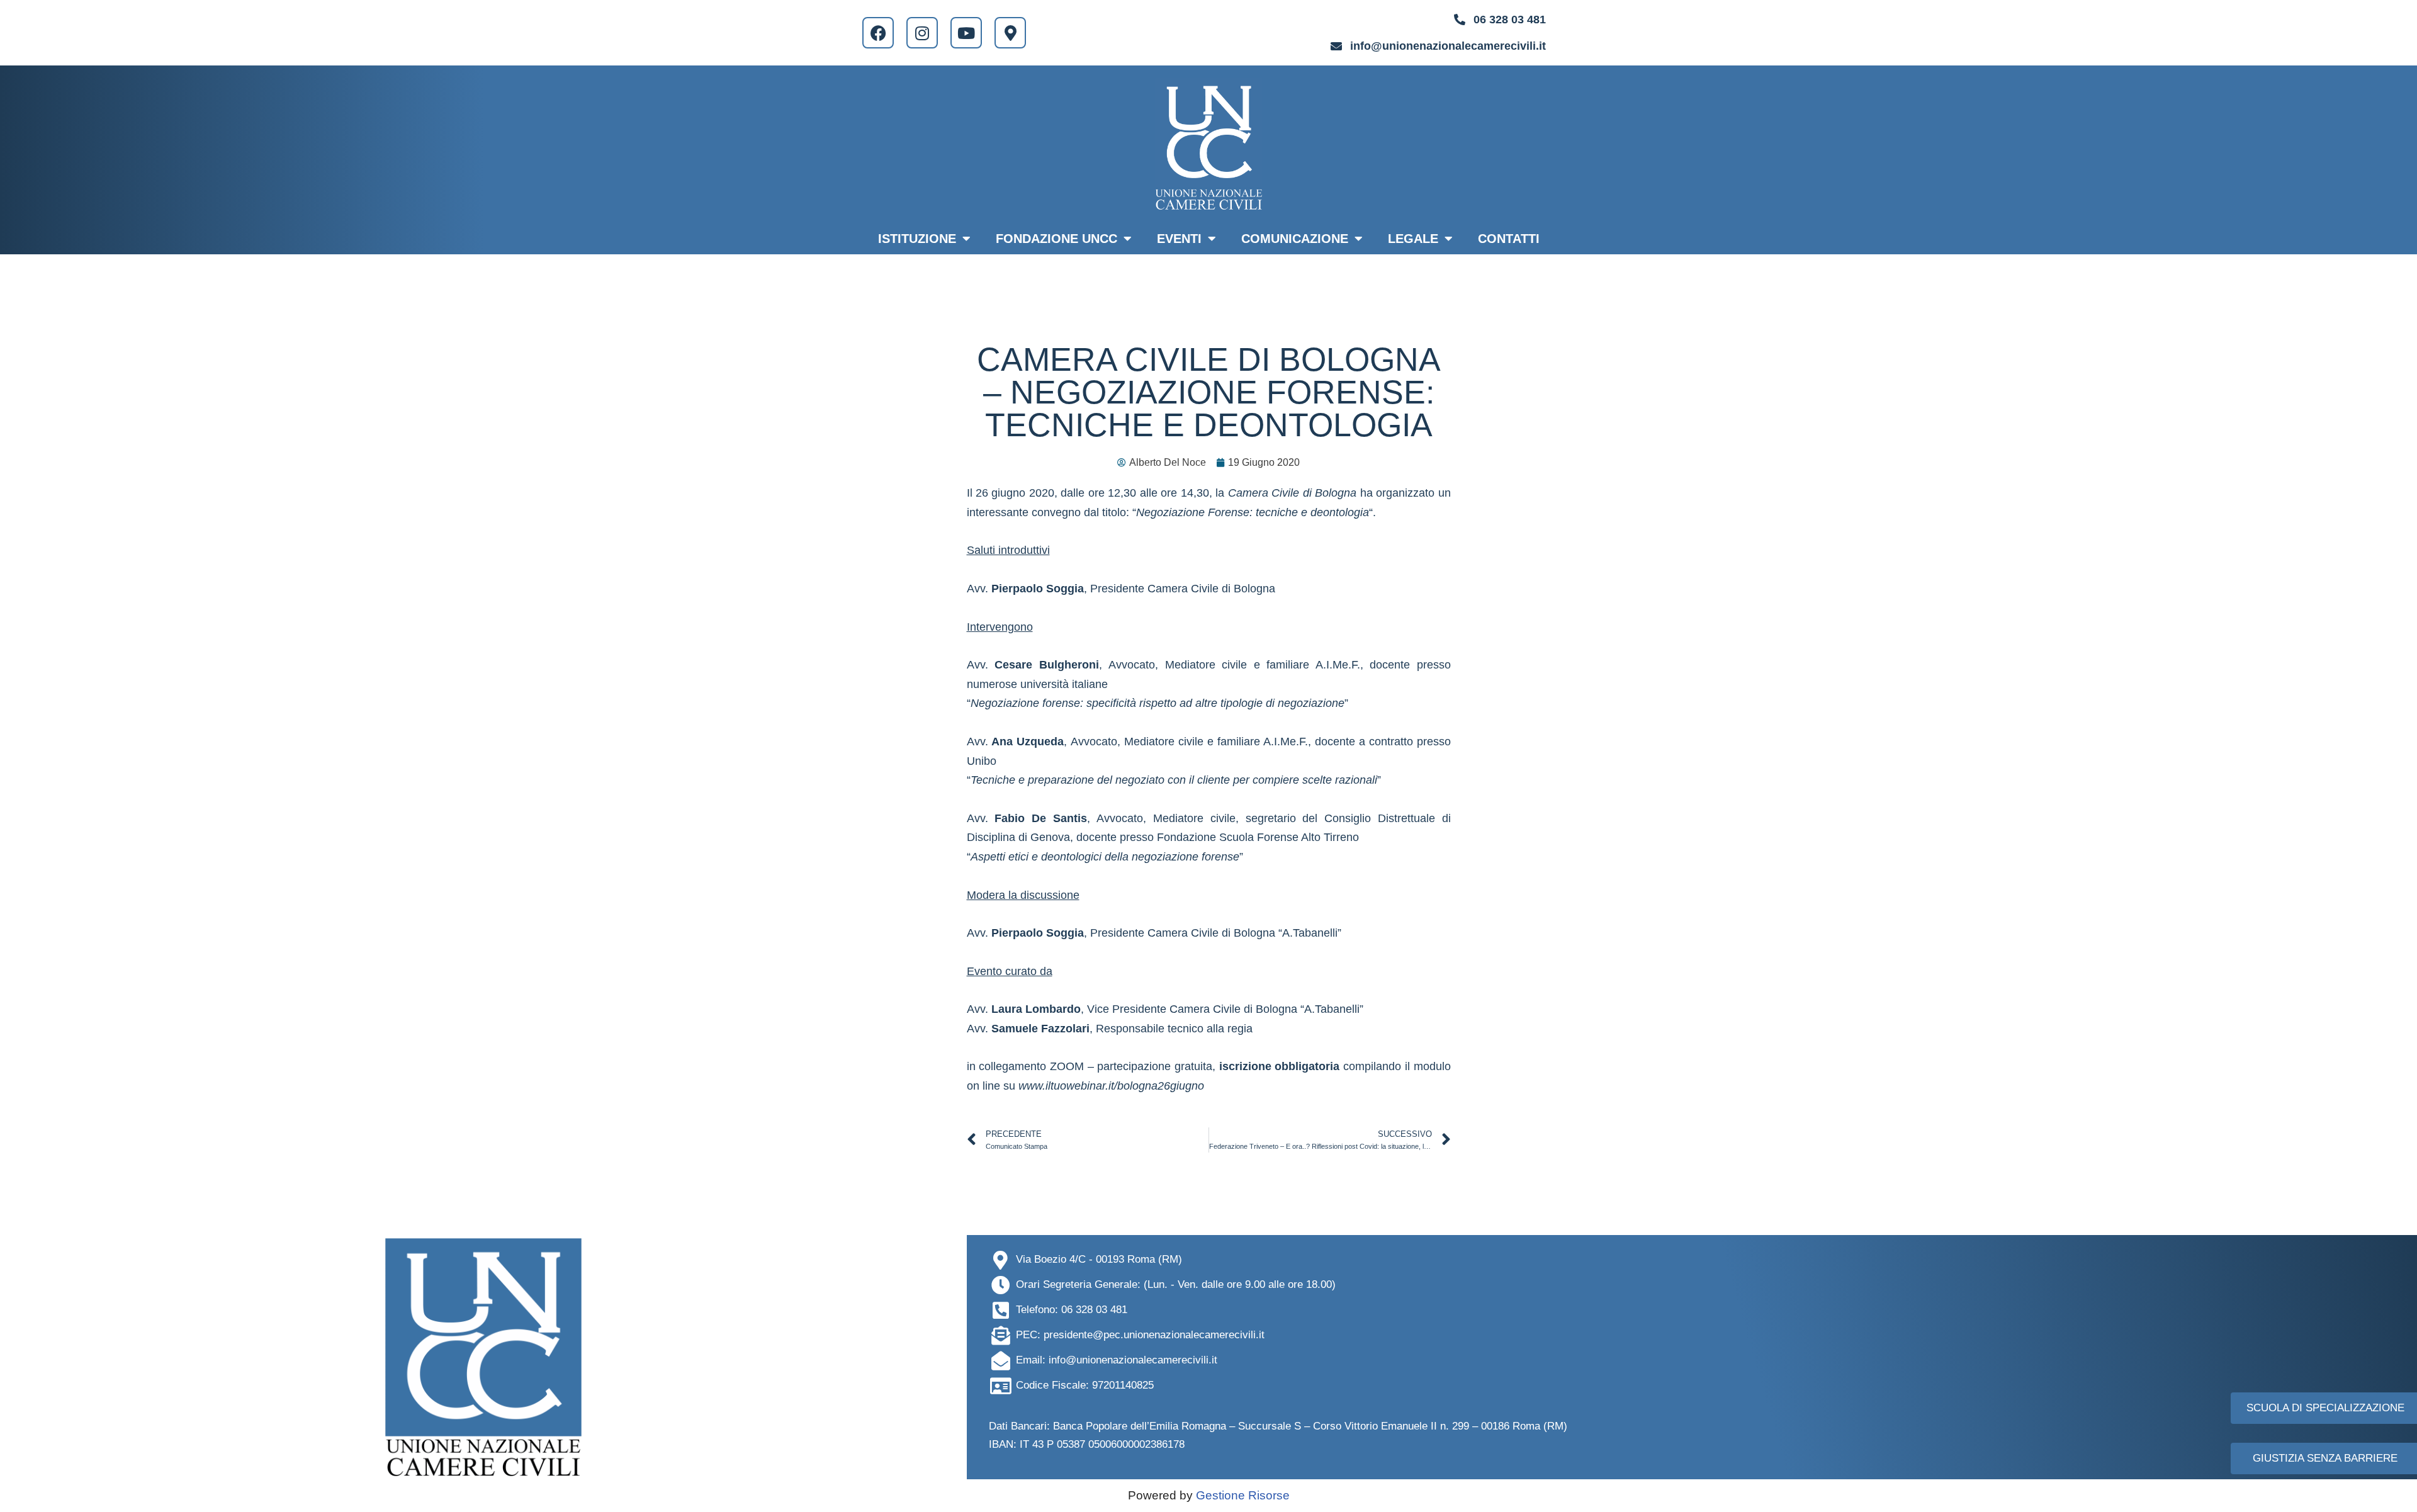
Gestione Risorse (1243, 1495)
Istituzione (917, 239)
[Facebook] (878, 33)
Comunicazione (1295, 239)
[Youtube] (966, 33)
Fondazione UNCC (1056, 239)
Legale (1413, 239)
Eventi (1179, 239)
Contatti (1509, 239)
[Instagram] (922, 33)
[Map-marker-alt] (1010, 33)
